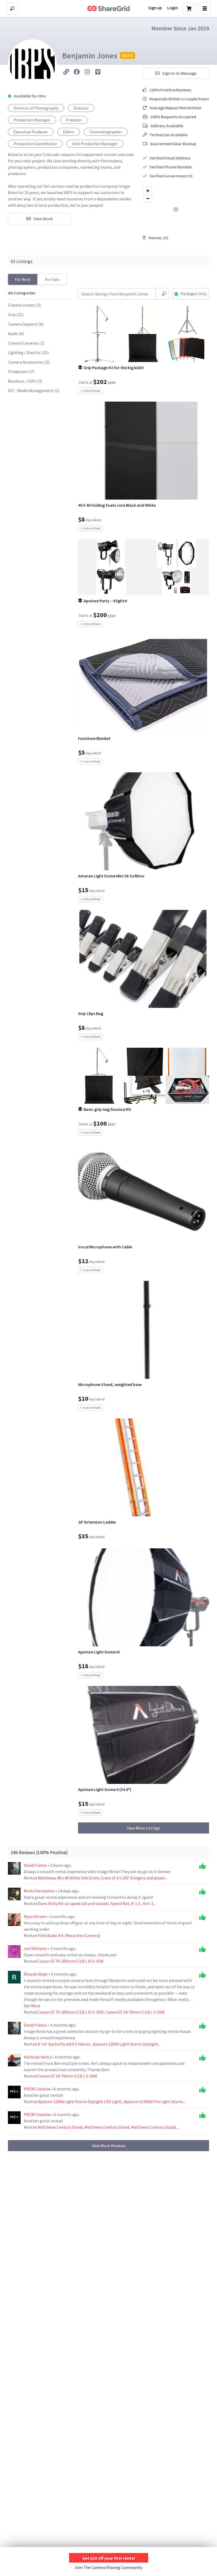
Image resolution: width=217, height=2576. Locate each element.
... (179, 2127)
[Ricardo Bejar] (14, 1977)
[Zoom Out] (148, 198)
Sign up (155, 8)
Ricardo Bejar (36, 1974)
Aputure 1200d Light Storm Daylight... (127, 2044)
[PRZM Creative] (14, 2092)
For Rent (23, 279)
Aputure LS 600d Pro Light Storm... (154, 2102)
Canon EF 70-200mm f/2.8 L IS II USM (71, 1961)
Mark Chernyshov (40, 1891)
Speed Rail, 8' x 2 (126, 1903)
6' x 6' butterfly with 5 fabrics (64, 2044)
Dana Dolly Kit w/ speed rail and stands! (73, 1903)
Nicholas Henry (38, 2057)
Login (173, 8)
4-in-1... (149, 1903)
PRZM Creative (38, 2089)
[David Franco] (14, 1868)
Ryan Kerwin (35, 1916)
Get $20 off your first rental (109, 2558)
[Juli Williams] (14, 1952)
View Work (43, 219)
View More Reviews (109, 2146)
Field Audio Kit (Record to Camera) (69, 1935)
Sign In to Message (179, 73)
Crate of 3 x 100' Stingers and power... (134, 1878)
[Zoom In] (148, 191)
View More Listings (144, 1828)
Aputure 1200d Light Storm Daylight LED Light (80, 2102)
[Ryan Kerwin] (14, 1920)
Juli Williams (36, 1948)
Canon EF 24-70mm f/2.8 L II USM (135, 2012)
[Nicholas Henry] (14, 2060)
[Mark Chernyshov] (14, 1894)
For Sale (52, 279)
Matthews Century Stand (60, 2127)
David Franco (36, 1865)
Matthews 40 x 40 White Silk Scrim (68, 1878)
